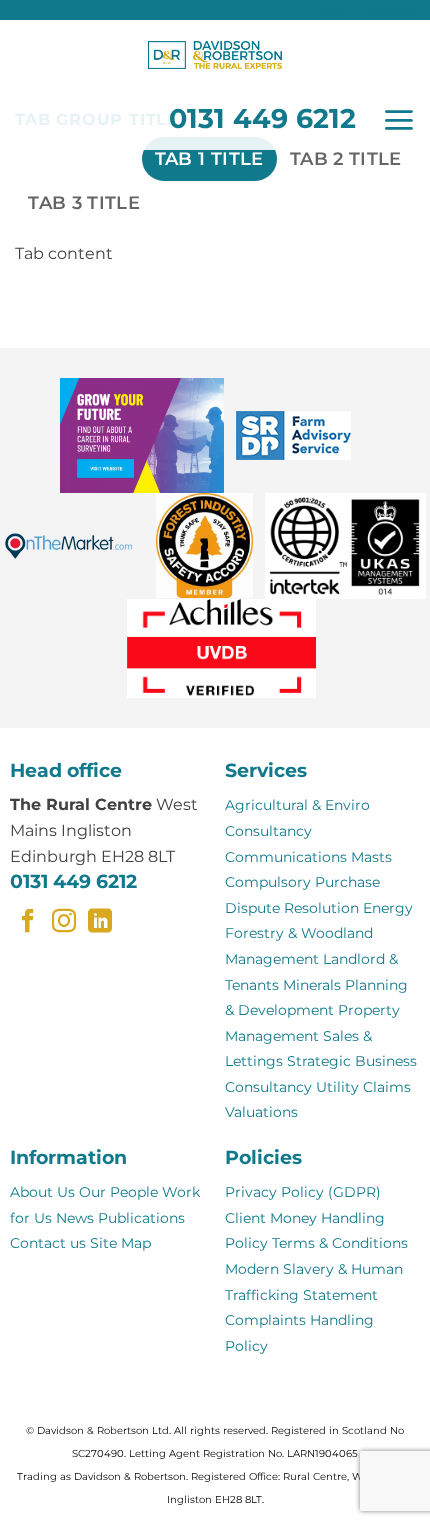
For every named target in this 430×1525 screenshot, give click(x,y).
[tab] (209, 159)
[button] (398, 120)
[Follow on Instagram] (64, 922)
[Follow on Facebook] (28, 922)
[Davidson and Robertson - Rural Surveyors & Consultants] (214, 55)
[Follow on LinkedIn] (100, 922)
